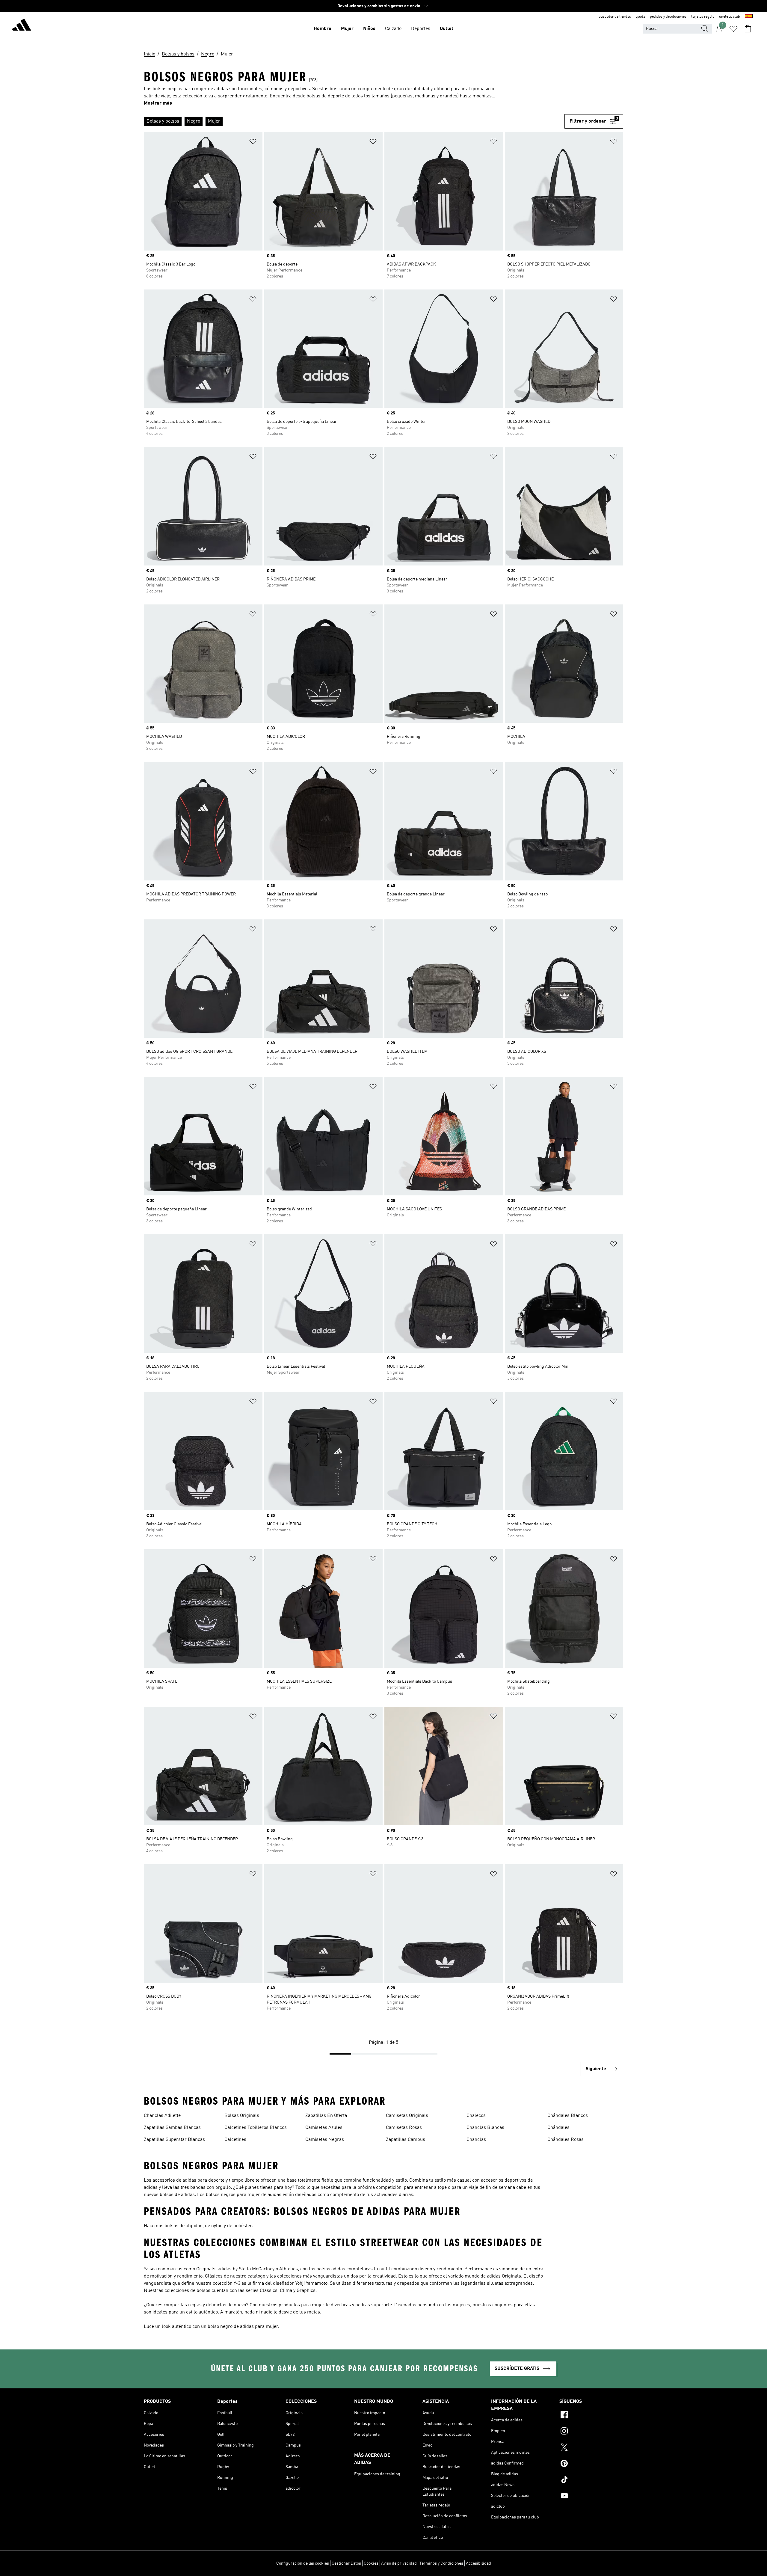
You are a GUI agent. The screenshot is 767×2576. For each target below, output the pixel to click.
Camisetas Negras (325, 2140)
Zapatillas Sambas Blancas (172, 2128)
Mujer (347, 29)
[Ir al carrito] (748, 29)
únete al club (730, 17)
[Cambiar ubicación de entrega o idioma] (749, 17)
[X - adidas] (591, 2448)
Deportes (421, 29)
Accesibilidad (478, 2563)
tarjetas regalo (703, 17)
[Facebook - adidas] (591, 2416)
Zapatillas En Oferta (326, 2116)
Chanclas (476, 2140)
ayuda (640, 17)
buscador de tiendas (615, 17)
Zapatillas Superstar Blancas (174, 2140)
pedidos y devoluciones (668, 17)
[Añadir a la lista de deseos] (253, 142)
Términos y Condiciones (441, 2563)
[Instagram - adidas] (591, 2432)
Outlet (447, 29)
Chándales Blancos (568, 2116)
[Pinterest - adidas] (591, 2464)
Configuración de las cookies (303, 2563)
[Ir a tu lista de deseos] (733, 29)
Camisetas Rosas (404, 2128)
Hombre (323, 29)
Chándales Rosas (566, 2140)
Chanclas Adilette (162, 2116)
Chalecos (476, 2116)
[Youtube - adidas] (591, 2497)
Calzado (393, 29)
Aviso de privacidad (399, 2563)
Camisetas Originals (407, 2116)
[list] (354, 121)
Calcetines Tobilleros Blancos (256, 2128)
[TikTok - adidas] (591, 2480)
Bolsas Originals (242, 2116)
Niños (369, 29)
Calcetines (235, 2140)
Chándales (558, 2128)
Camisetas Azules (324, 2128)
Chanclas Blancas (485, 2128)
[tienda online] (22, 26)
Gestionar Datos (346, 2563)
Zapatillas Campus (406, 2140)
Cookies (371, 2563)
